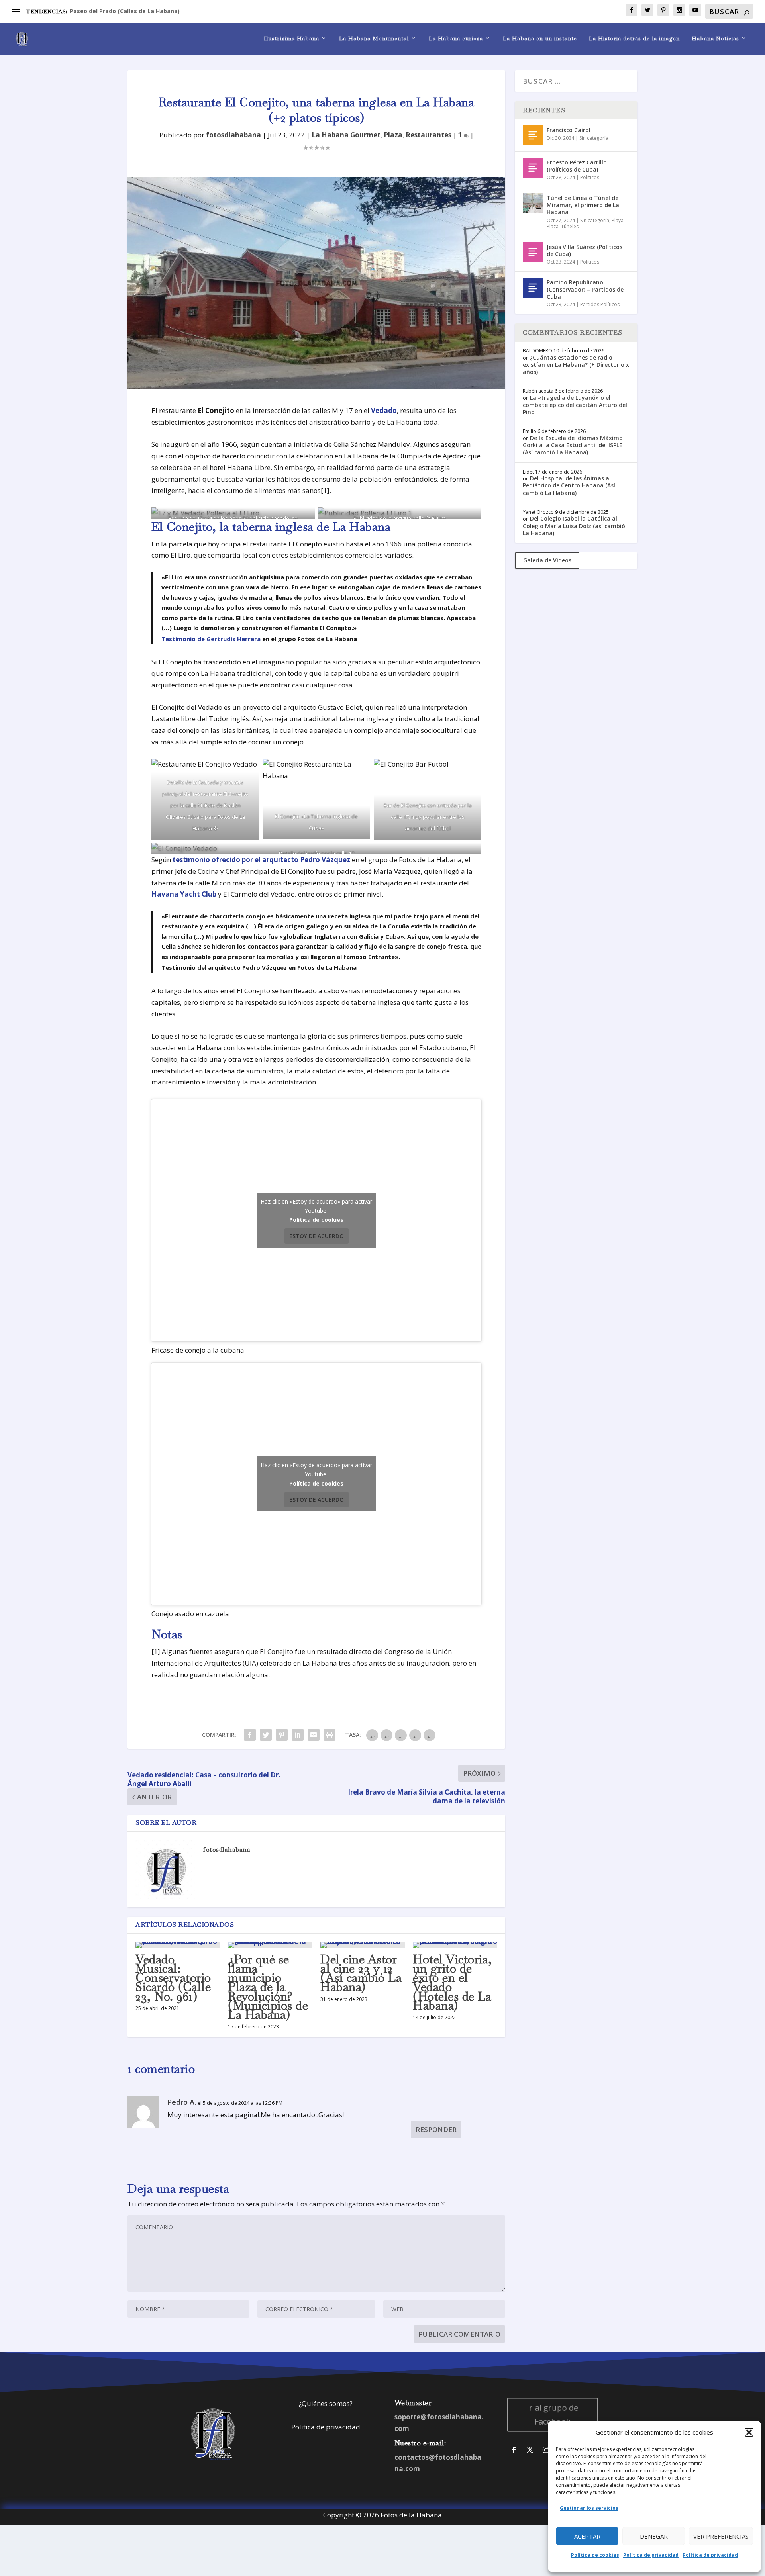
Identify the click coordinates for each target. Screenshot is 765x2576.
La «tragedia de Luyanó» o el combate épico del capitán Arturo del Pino (575, 405)
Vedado (384, 410)
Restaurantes (429, 135)
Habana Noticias (715, 38)
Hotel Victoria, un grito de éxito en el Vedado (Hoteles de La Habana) (452, 1982)
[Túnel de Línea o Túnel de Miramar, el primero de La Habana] (533, 203)
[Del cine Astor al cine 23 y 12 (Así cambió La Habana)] (363, 1945)
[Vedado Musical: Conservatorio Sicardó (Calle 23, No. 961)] (178, 1945)
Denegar (654, 2536)
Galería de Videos (547, 560)
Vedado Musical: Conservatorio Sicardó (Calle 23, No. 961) (173, 1978)
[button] (749, 2432)
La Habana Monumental (374, 38)
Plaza (393, 135)
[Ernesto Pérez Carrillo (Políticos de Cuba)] (533, 168)
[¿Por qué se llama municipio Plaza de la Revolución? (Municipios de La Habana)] (270, 1945)
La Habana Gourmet (346, 135)
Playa (618, 220)
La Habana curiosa (456, 38)
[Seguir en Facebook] (514, 2450)
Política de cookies (595, 2555)
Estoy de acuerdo (317, 1236)
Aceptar (587, 2536)
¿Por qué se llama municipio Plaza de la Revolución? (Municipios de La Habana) (268, 1987)
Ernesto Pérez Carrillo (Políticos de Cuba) (577, 166)
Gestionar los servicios (589, 2508)
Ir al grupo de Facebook (553, 2415)
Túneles (570, 226)
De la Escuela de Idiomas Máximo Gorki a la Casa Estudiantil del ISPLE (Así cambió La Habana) (573, 445)
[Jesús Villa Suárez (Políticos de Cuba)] (533, 252)
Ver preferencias (721, 2536)
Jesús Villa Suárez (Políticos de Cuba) (585, 250)
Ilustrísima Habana (291, 38)
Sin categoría (594, 138)
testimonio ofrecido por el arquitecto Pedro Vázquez (261, 860)
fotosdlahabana (233, 135)
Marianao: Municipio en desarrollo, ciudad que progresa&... (154, 11)
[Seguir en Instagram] (546, 2450)
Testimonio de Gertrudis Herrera (211, 639)
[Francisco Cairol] (533, 135)
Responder (436, 2129)
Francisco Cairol (569, 130)
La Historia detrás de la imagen (634, 38)
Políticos (590, 177)
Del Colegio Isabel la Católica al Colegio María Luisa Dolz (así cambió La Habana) (574, 526)
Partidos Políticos (600, 304)
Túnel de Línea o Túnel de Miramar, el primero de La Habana (583, 205)
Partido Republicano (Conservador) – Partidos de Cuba (585, 289)
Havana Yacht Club (184, 894)
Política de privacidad (651, 2555)
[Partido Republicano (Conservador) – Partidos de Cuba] (533, 288)
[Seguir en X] (530, 2450)
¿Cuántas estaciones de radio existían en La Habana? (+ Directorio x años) (576, 365)
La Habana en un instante (540, 38)
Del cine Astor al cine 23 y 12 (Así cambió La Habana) (361, 1973)
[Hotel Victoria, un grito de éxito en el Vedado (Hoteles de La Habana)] (455, 1945)
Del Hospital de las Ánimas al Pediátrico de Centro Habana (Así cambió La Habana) (569, 485)
